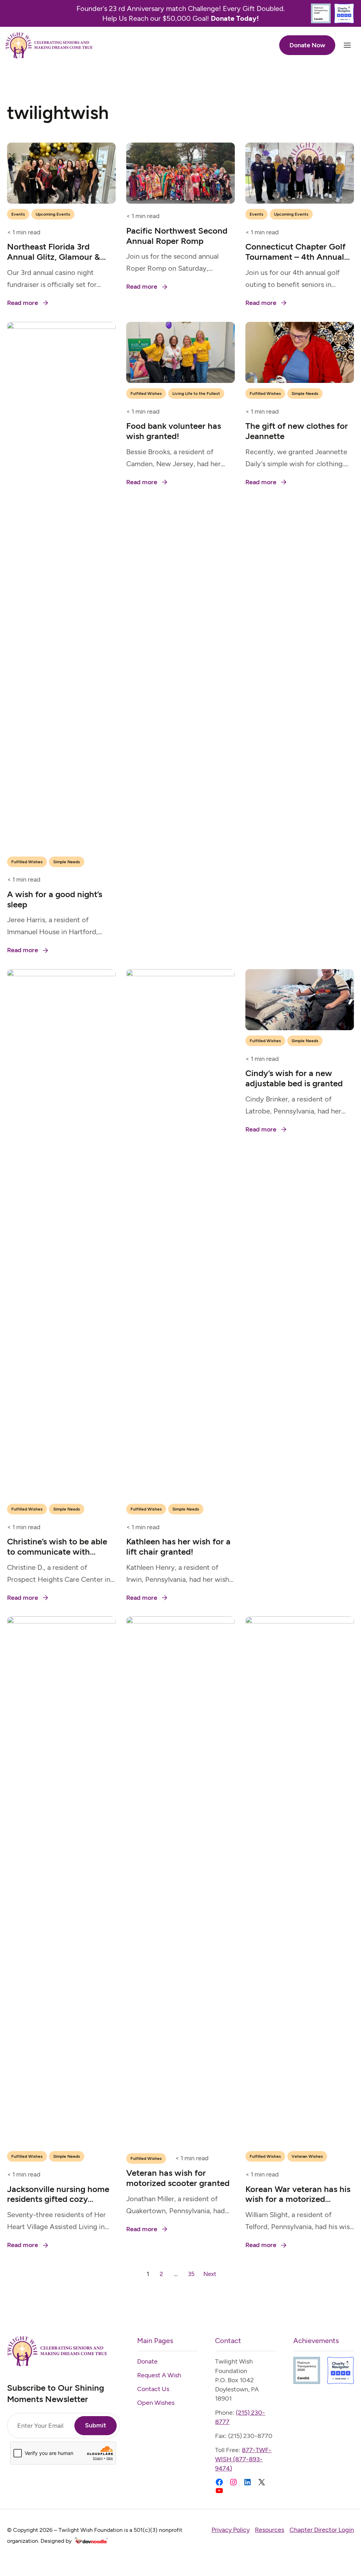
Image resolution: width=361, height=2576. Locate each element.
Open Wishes (156, 2403)
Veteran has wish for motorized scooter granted (178, 2178)
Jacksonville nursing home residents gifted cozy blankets (58, 2199)
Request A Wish (159, 2375)
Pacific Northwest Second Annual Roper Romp (177, 236)
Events (18, 214)
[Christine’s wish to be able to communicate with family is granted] (61, 975)
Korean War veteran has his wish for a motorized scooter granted (298, 2199)
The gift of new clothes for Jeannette (297, 431)
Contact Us (153, 2389)
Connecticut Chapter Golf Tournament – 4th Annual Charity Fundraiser (295, 257)
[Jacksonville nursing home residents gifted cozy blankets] (61, 1622)
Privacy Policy (231, 2530)
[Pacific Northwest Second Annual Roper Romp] (180, 148)
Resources (270, 2530)
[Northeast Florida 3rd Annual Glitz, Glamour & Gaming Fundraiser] (61, 148)
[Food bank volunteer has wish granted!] (180, 327)
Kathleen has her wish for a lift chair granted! (178, 1547)
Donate (147, 2361)
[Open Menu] (347, 45)
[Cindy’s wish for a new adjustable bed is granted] (300, 975)
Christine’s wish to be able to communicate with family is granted (57, 1552)
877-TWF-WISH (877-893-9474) (243, 2459)
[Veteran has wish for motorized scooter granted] (180, 1622)
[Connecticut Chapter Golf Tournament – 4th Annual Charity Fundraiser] (300, 148)
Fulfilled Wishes (27, 862)
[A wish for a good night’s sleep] (61, 327)
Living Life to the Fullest (196, 394)
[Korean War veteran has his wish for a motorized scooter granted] (300, 1622)
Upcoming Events (53, 214)
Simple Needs (67, 862)
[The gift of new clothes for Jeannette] (300, 327)
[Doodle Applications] (91, 2541)
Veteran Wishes (307, 2156)
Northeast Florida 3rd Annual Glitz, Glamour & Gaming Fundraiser (54, 257)
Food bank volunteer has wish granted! (174, 431)
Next (210, 2274)
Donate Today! (235, 18)
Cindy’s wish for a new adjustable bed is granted (294, 1078)
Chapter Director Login (322, 2530)
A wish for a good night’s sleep (55, 899)
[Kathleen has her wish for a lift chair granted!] (180, 975)
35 (191, 2274)
